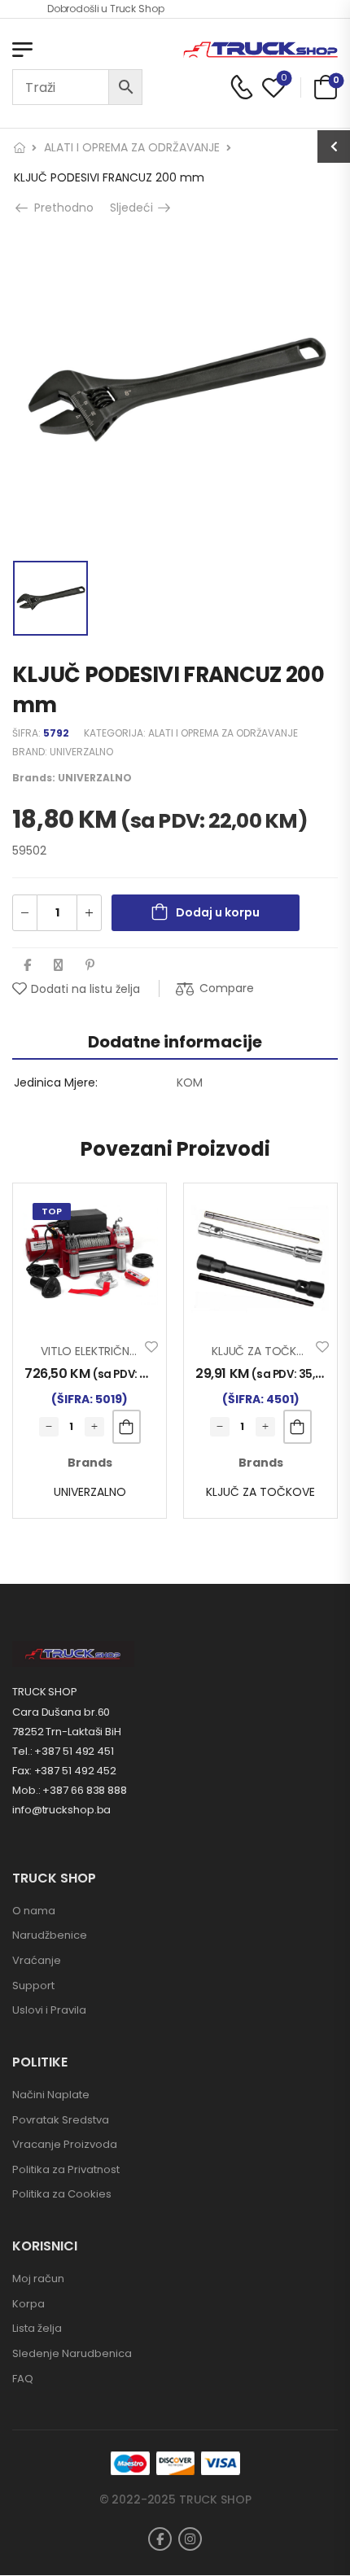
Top (52, 1211)
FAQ (23, 2379)
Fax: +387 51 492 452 (64, 1771)
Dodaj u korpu (218, 912)
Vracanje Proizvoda (65, 2144)
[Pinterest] (90, 965)
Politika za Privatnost (66, 2169)
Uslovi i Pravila (49, 2010)
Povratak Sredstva (61, 2120)
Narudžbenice (50, 1935)
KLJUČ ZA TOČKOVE (260, 1492)
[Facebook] (27, 965)
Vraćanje (37, 1960)
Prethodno (59, 208)
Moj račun (38, 2279)
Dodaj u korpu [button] (127, 1427)
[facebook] (160, 2539)
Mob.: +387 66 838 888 (70, 1790)
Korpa (28, 2304)
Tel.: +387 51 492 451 (63, 1751)
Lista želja (37, 2328)
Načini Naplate (51, 2095)
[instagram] (190, 2539)
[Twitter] (58, 965)
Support (33, 1986)
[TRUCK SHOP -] (260, 50)
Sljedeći (136, 208)
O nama (34, 1911)
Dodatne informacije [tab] (175, 1042)
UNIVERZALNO (81, 752)
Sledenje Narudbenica (72, 2353)
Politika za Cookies (62, 2194)
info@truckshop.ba (61, 1810)
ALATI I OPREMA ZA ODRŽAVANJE (132, 147)
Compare (227, 988)
